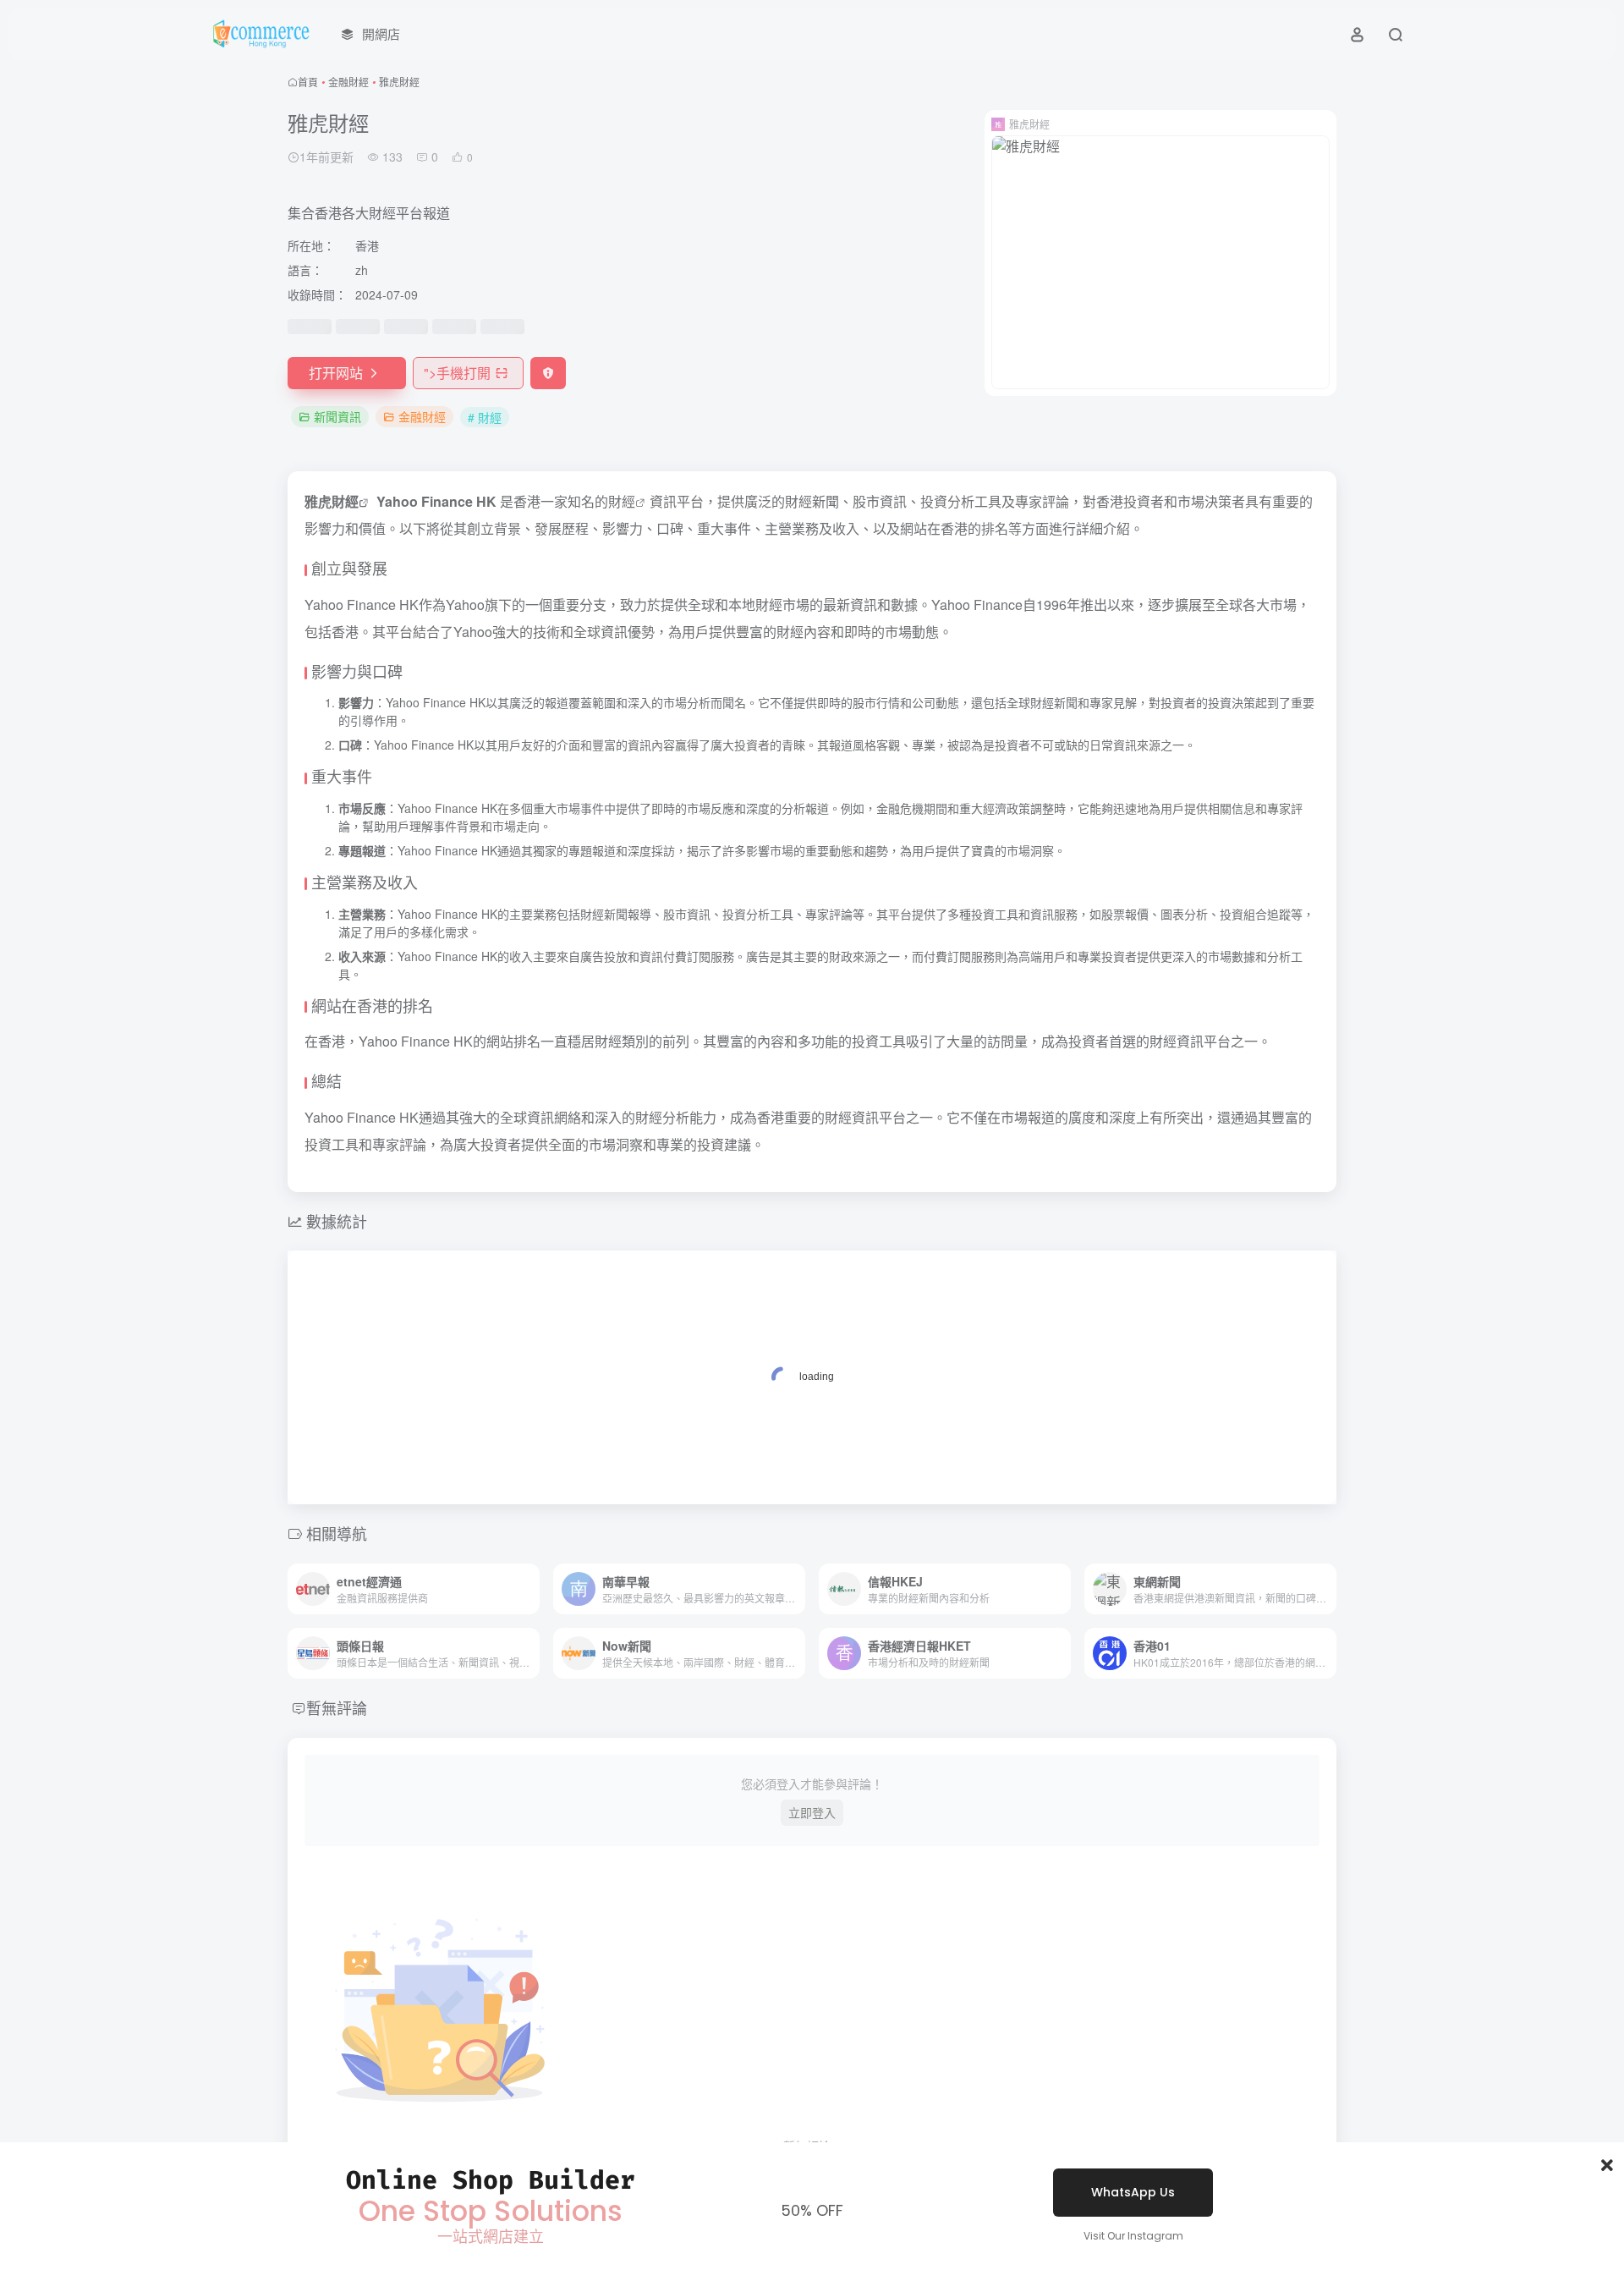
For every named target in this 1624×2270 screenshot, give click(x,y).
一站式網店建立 (491, 2237)
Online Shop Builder (491, 2180)
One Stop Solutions (491, 2211)
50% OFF (812, 2210)
